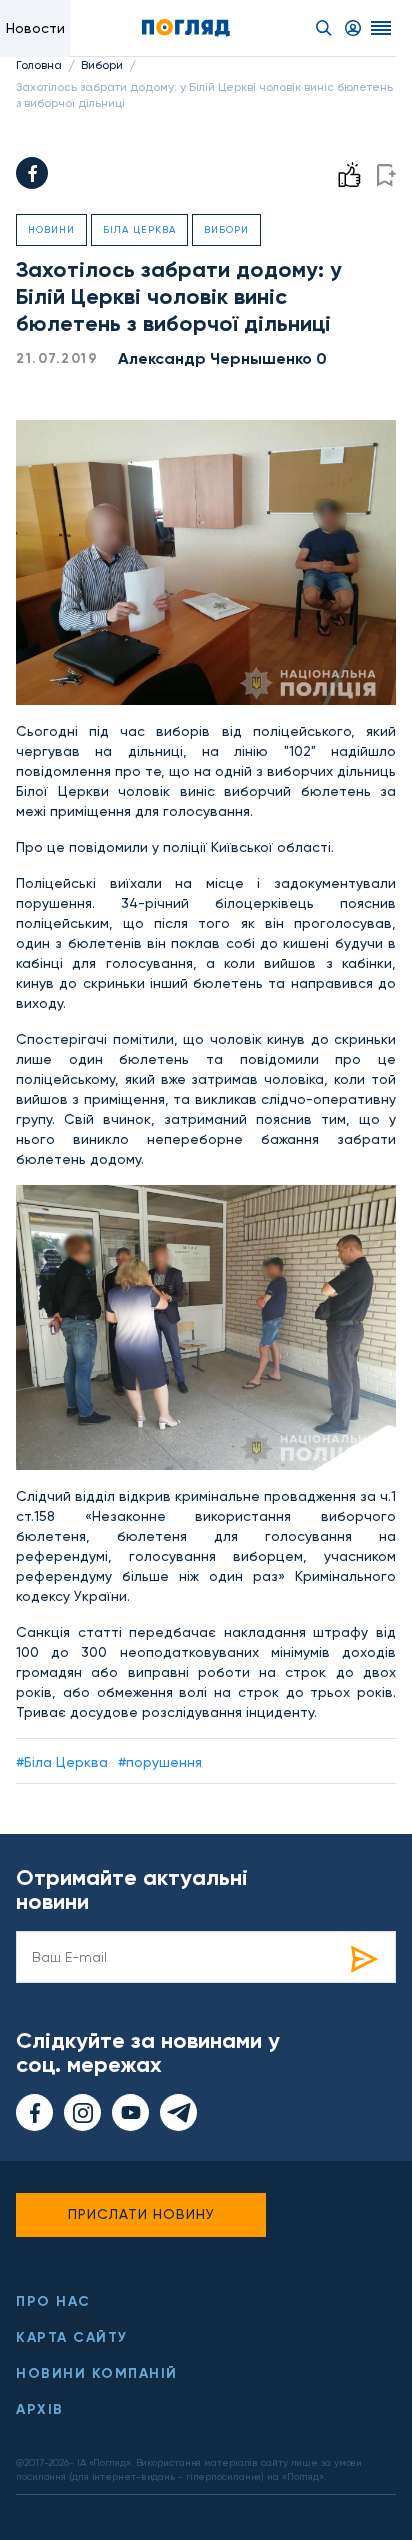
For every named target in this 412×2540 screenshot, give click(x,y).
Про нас (53, 2301)
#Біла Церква (62, 1762)
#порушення (160, 1762)
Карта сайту (72, 2337)
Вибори (102, 65)
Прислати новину (141, 2214)
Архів (40, 2409)
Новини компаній (97, 2373)
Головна (39, 65)
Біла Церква (139, 229)
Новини (51, 229)
